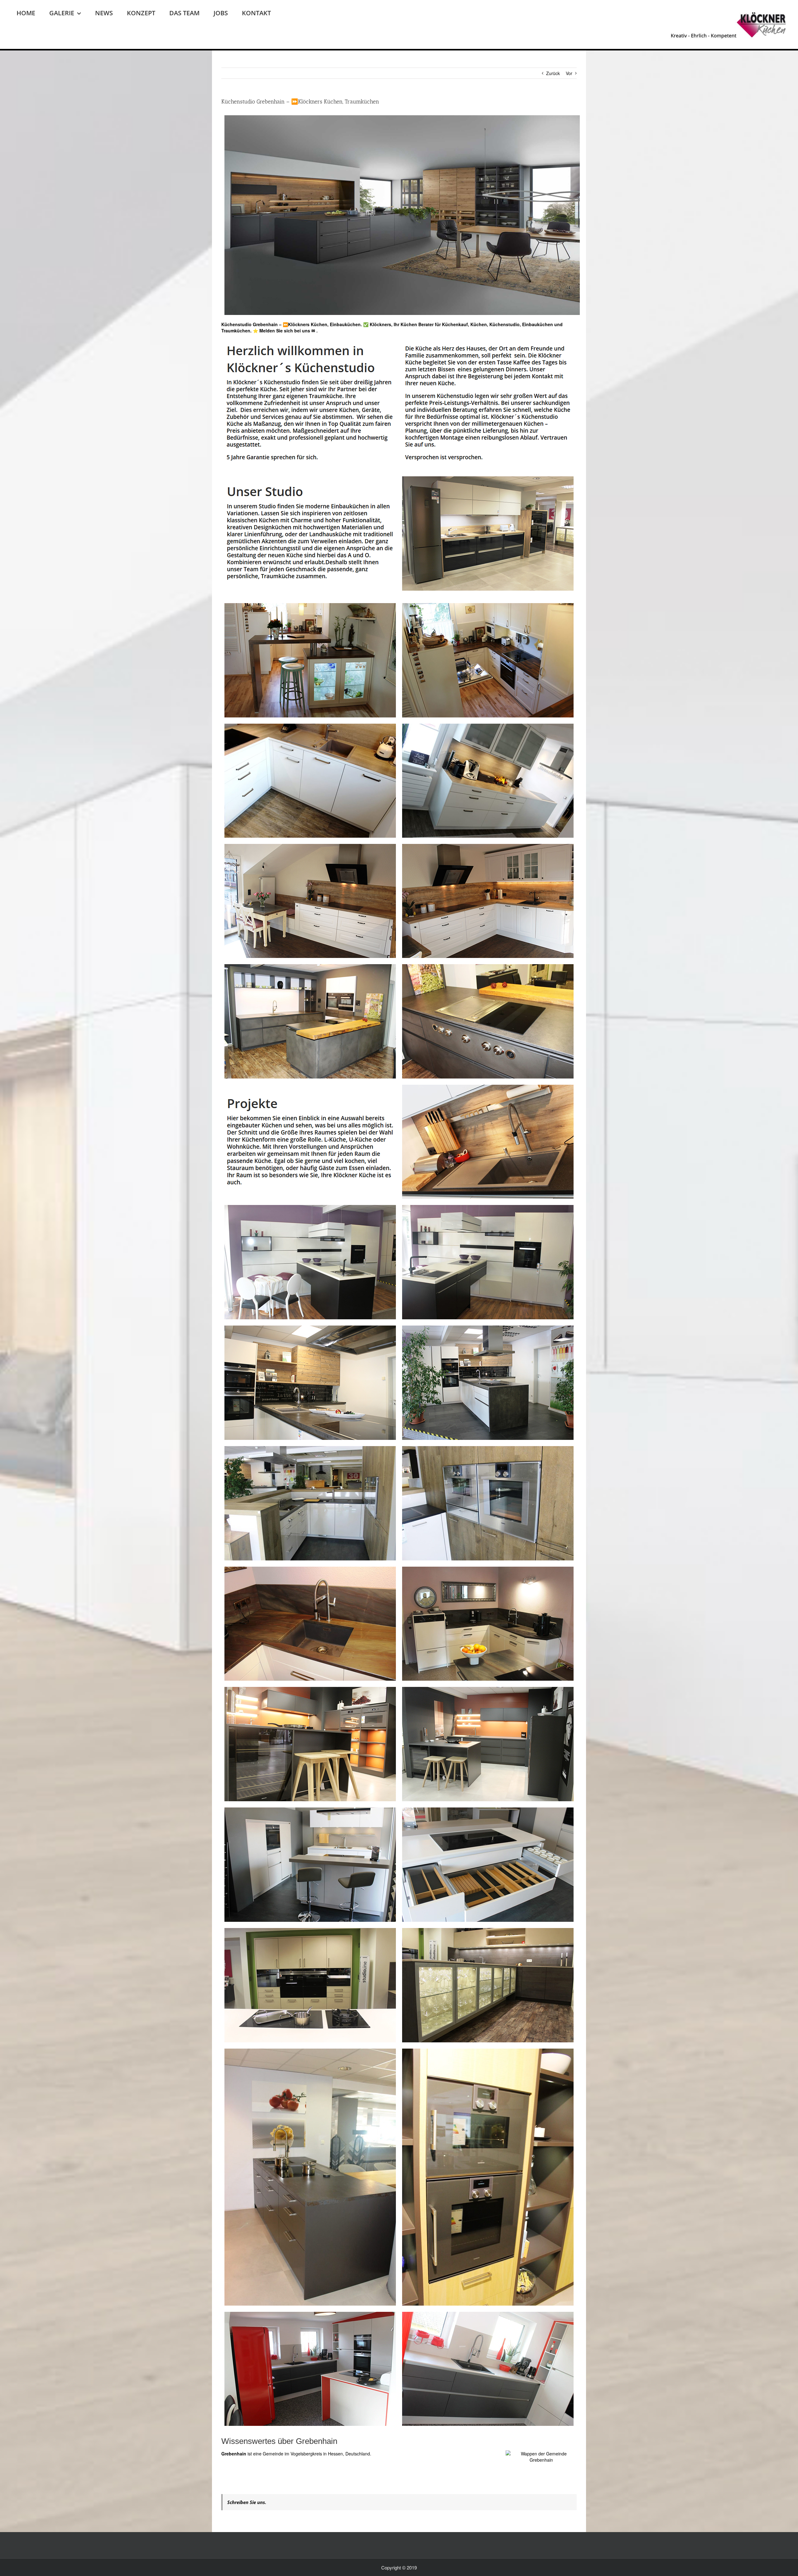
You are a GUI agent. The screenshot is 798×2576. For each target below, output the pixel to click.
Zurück (553, 73)
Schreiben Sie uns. (247, 2502)
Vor (569, 73)
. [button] (316, 331)
